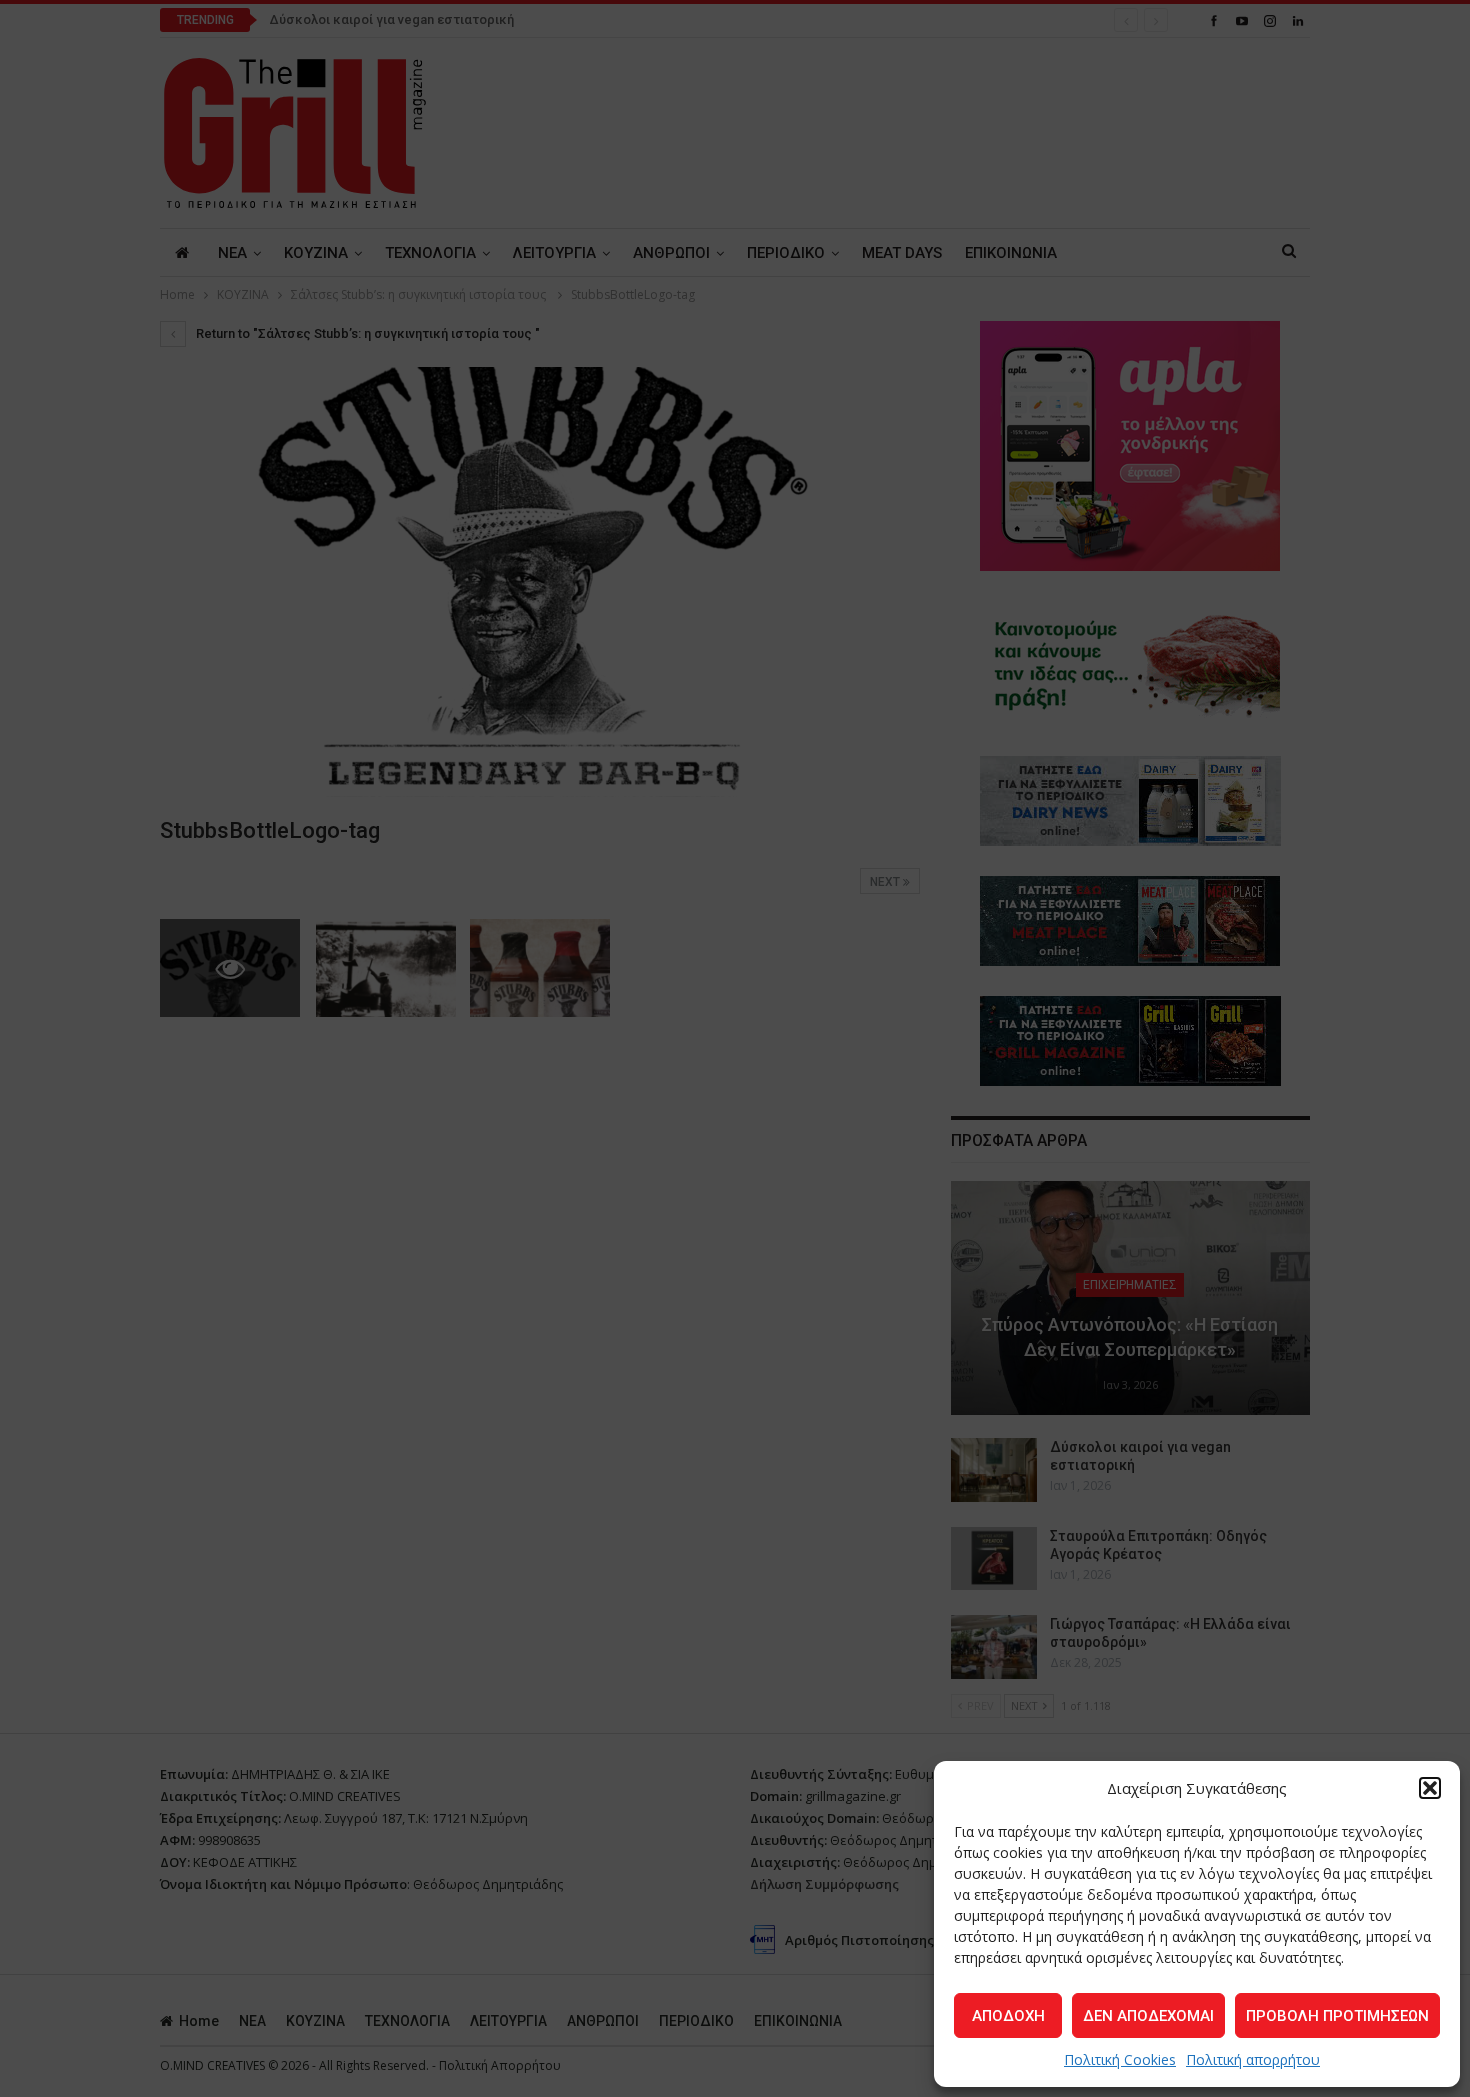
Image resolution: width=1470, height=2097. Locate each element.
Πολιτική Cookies (1120, 2059)
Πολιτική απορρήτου (1253, 2059)
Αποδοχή (1008, 2016)
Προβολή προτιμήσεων (1337, 2016)
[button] (1430, 1788)
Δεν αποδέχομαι (1148, 2016)
